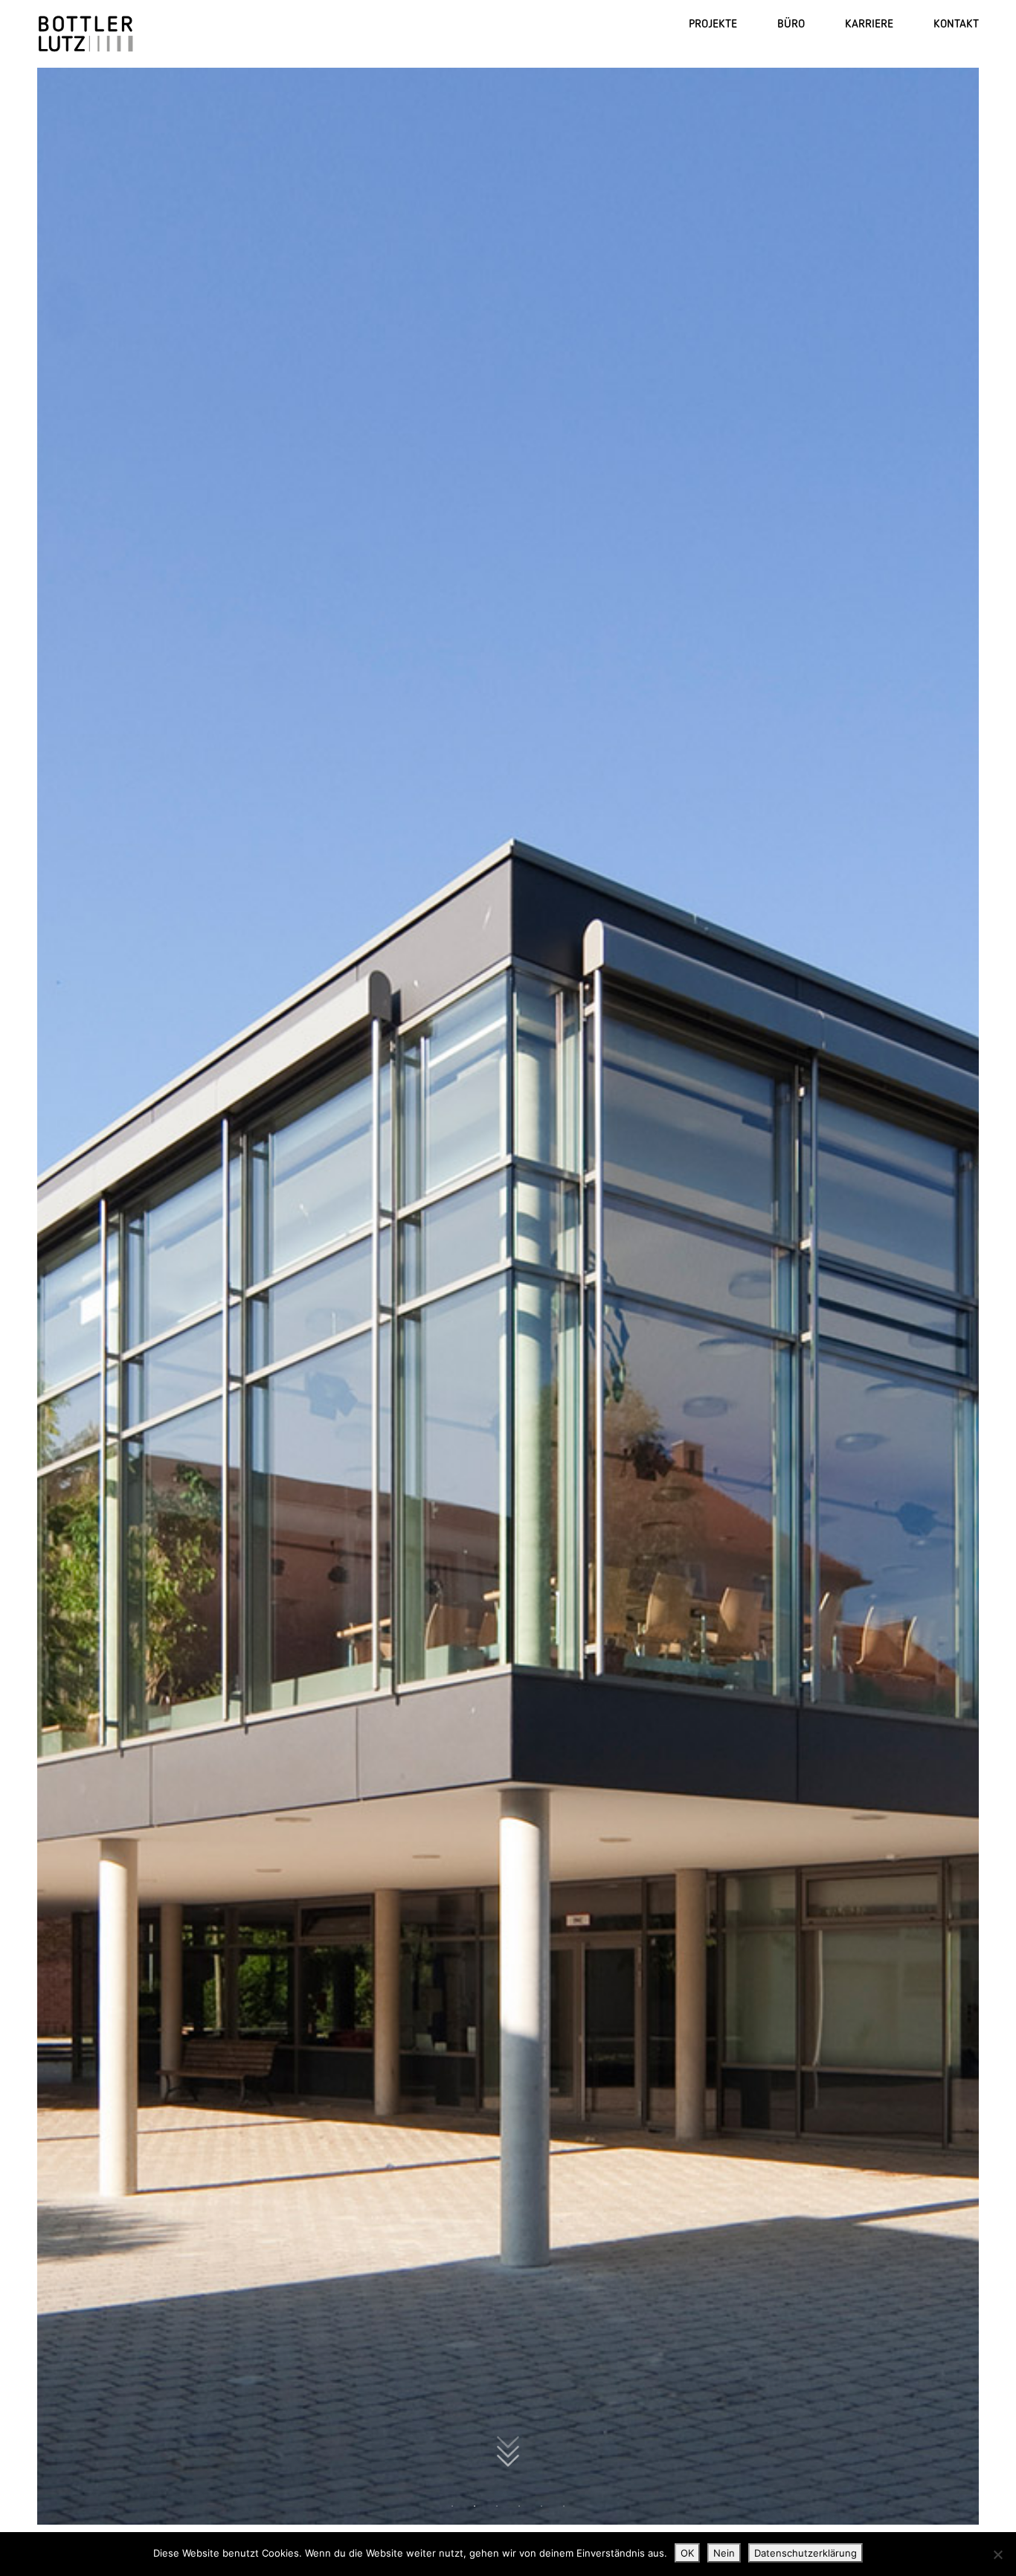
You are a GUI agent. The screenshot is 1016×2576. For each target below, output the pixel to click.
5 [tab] (541, 2506)
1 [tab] (452, 2506)
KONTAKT (956, 23)
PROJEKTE (713, 23)
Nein (724, 2553)
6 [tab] (564, 2506)
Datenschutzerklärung (806, 2553)
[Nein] (997, 2554)
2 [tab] (475, 2506)
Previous (64, 1294)
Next (952, 1294)
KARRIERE (869, 23)
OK (687, 2553)
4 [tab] (519, 2506)
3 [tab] (497, 2506)
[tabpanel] (508, 1294)
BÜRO (791, 23)
